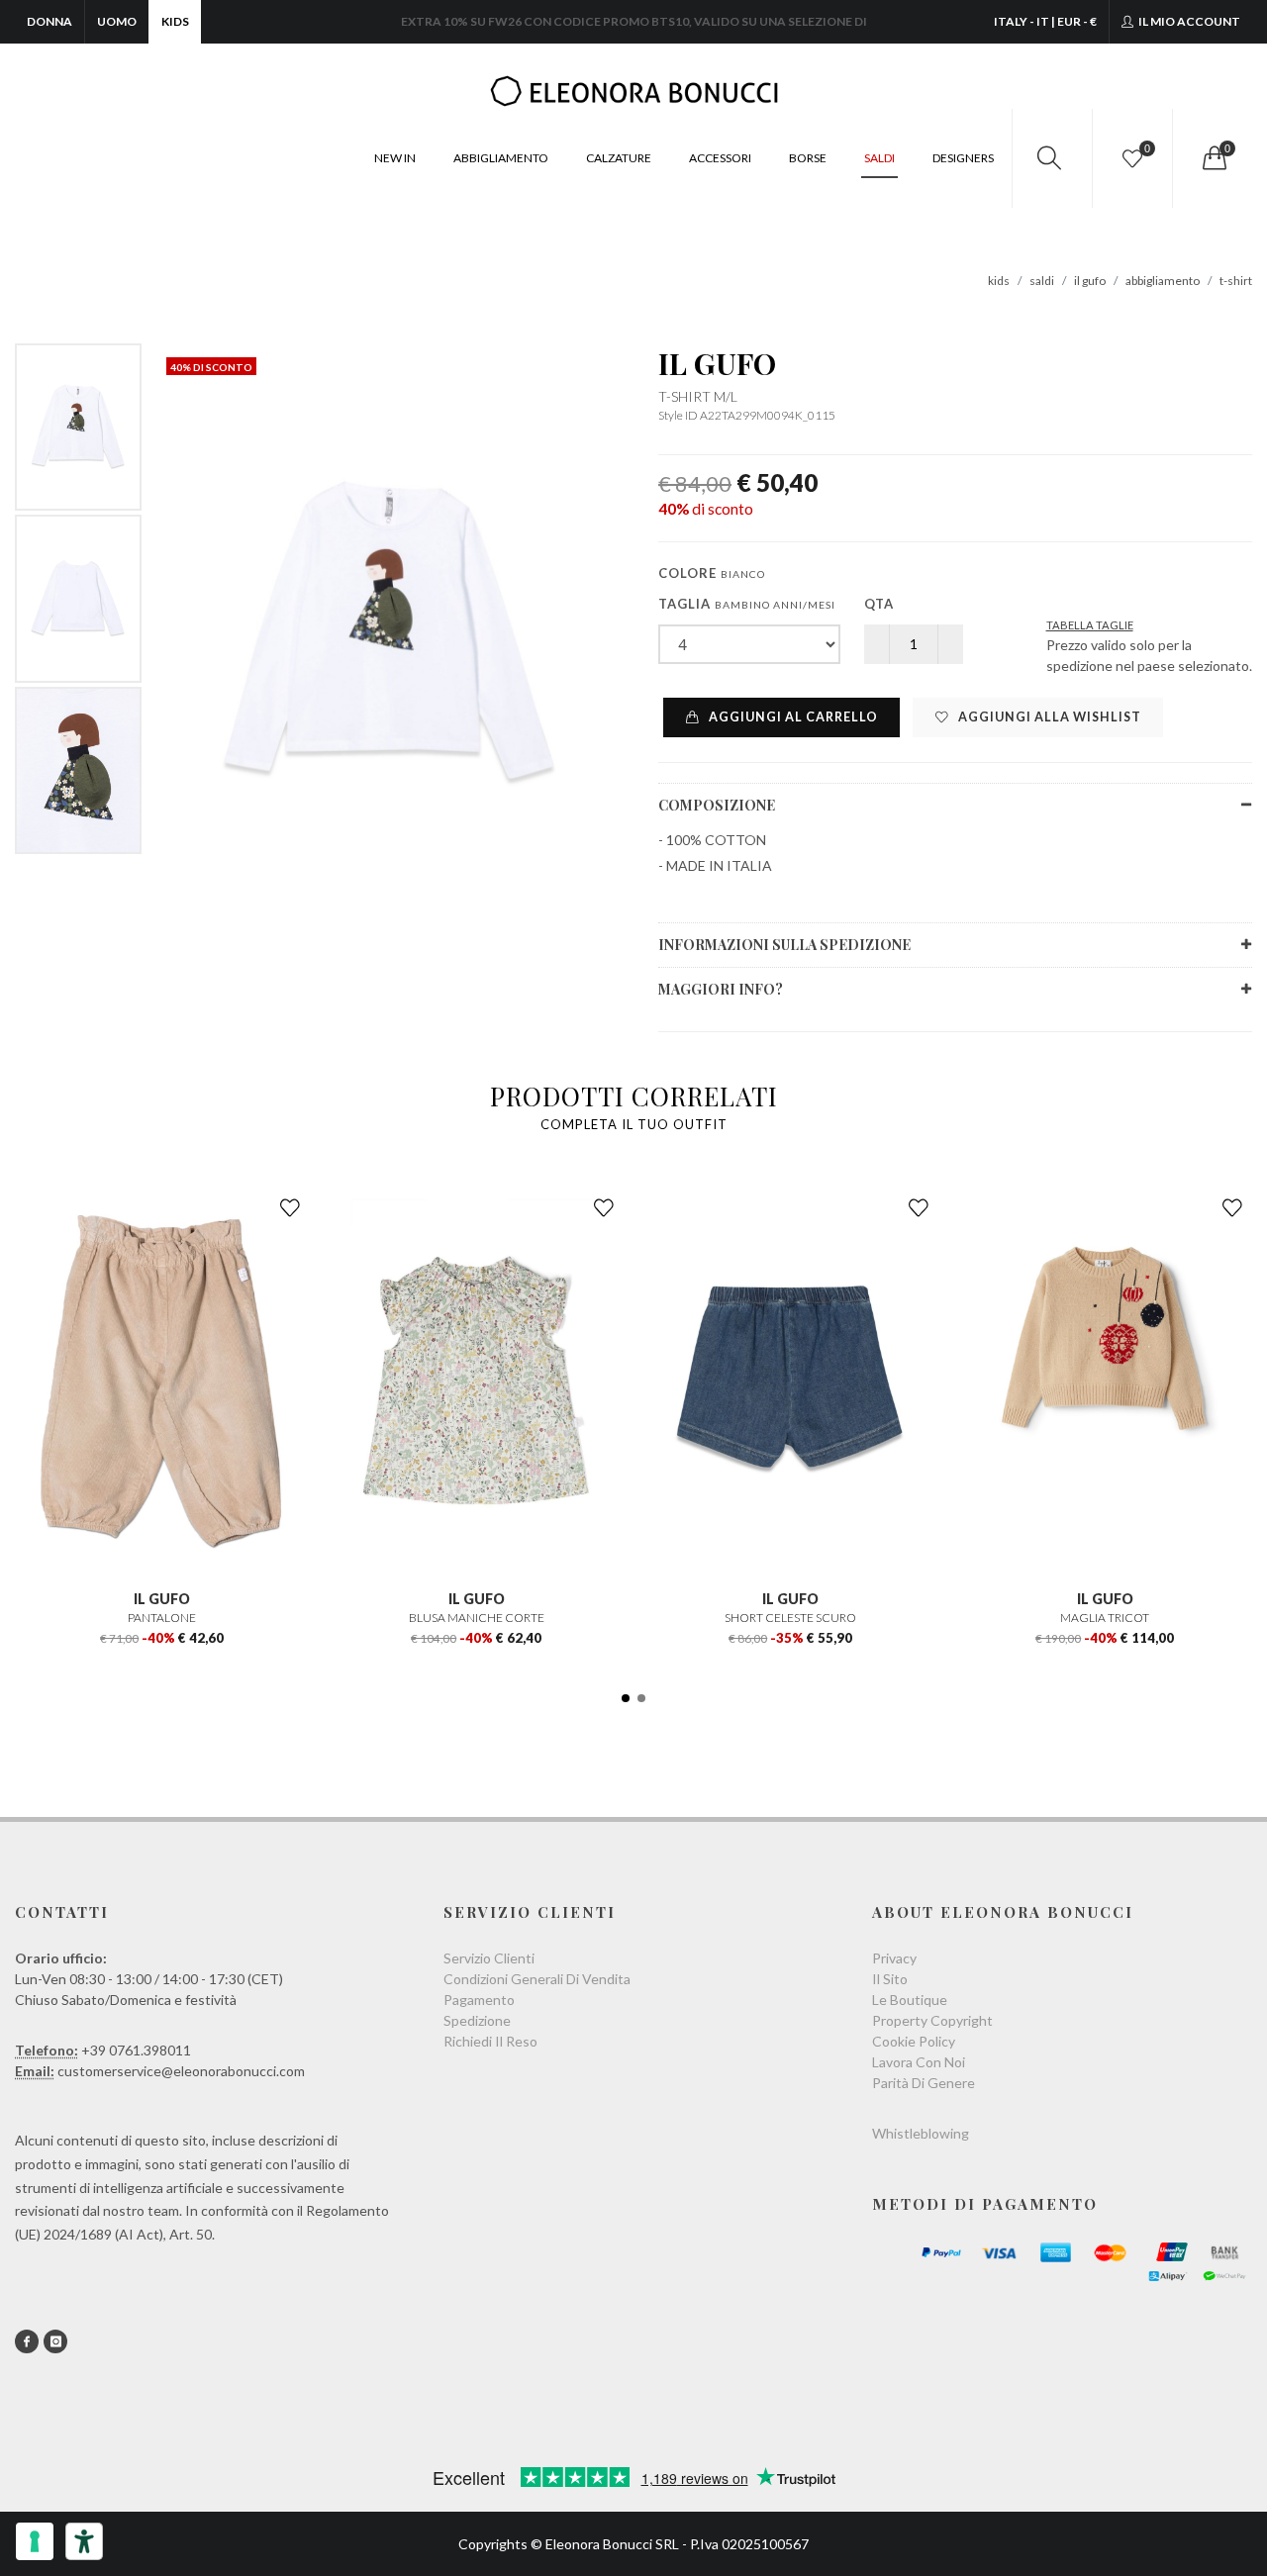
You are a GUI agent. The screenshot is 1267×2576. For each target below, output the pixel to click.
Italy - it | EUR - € (1045, 21)
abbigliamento (1163, 281)
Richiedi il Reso (490, 2041)
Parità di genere (924, 2083)
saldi (1042, 281)
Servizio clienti (489, 1958)
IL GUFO (717, 363)
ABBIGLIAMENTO (501, 158)
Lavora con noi (919, 2062)
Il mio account (1188, 21)
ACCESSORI (720, 158)
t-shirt (1236, 281)
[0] (1213, 158)
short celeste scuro (790, 1618)
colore (712, 573)
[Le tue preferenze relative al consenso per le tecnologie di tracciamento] (35, 2541)
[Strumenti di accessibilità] (84, 2541)
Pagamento (479, 2000)
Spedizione (477, 2020)
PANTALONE (162, 1618)
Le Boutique (910, 2000)
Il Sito (890, 1979)
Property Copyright (932, 2020)
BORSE (808, 158)
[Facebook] (27, 2341)
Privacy (894, 1958)
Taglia (747, 604)
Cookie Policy (914, 2041)
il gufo (1090, 281)
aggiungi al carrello (792, 717)
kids (999, 281)
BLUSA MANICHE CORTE (477, 1618)
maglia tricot (1105, 1618)
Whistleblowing (921, 2133)
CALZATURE (619, 158)
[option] (78, 427)
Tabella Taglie (1090, 625)
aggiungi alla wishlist (1048, 717)
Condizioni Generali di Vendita (537, 1979)
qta (879, 604)
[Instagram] (55, 2341)
